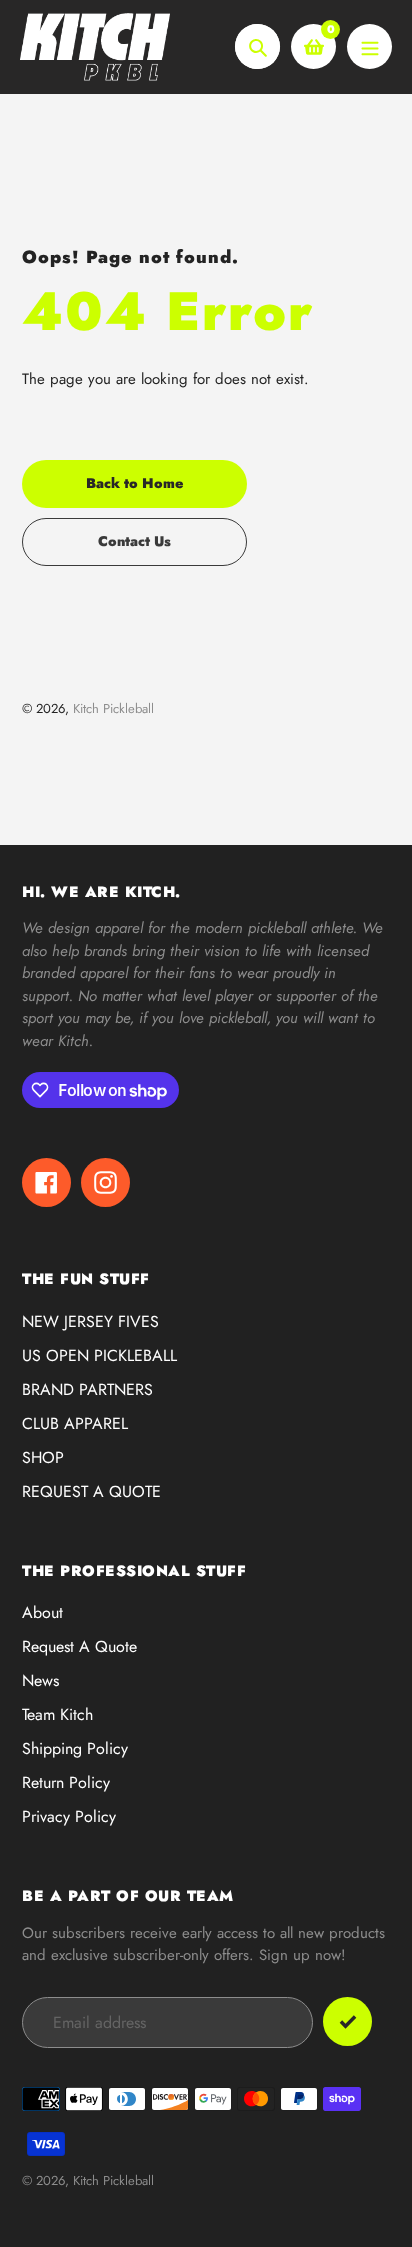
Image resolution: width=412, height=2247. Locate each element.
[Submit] (347, 2021)
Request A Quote (79, 1646)
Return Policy (66, 1782)
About (42, 1612)
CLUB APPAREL (75, 1423)
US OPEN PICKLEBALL (99, 1355)
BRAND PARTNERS (87, 1389)
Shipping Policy (75, 1748)
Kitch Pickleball (113, 708)
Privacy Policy (69, 1816)
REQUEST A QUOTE (91, 1491)
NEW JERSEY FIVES (90, 1321)
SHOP (43, 1457)
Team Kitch (57, 1714)
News (40, 1680)
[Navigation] (369, 46)
